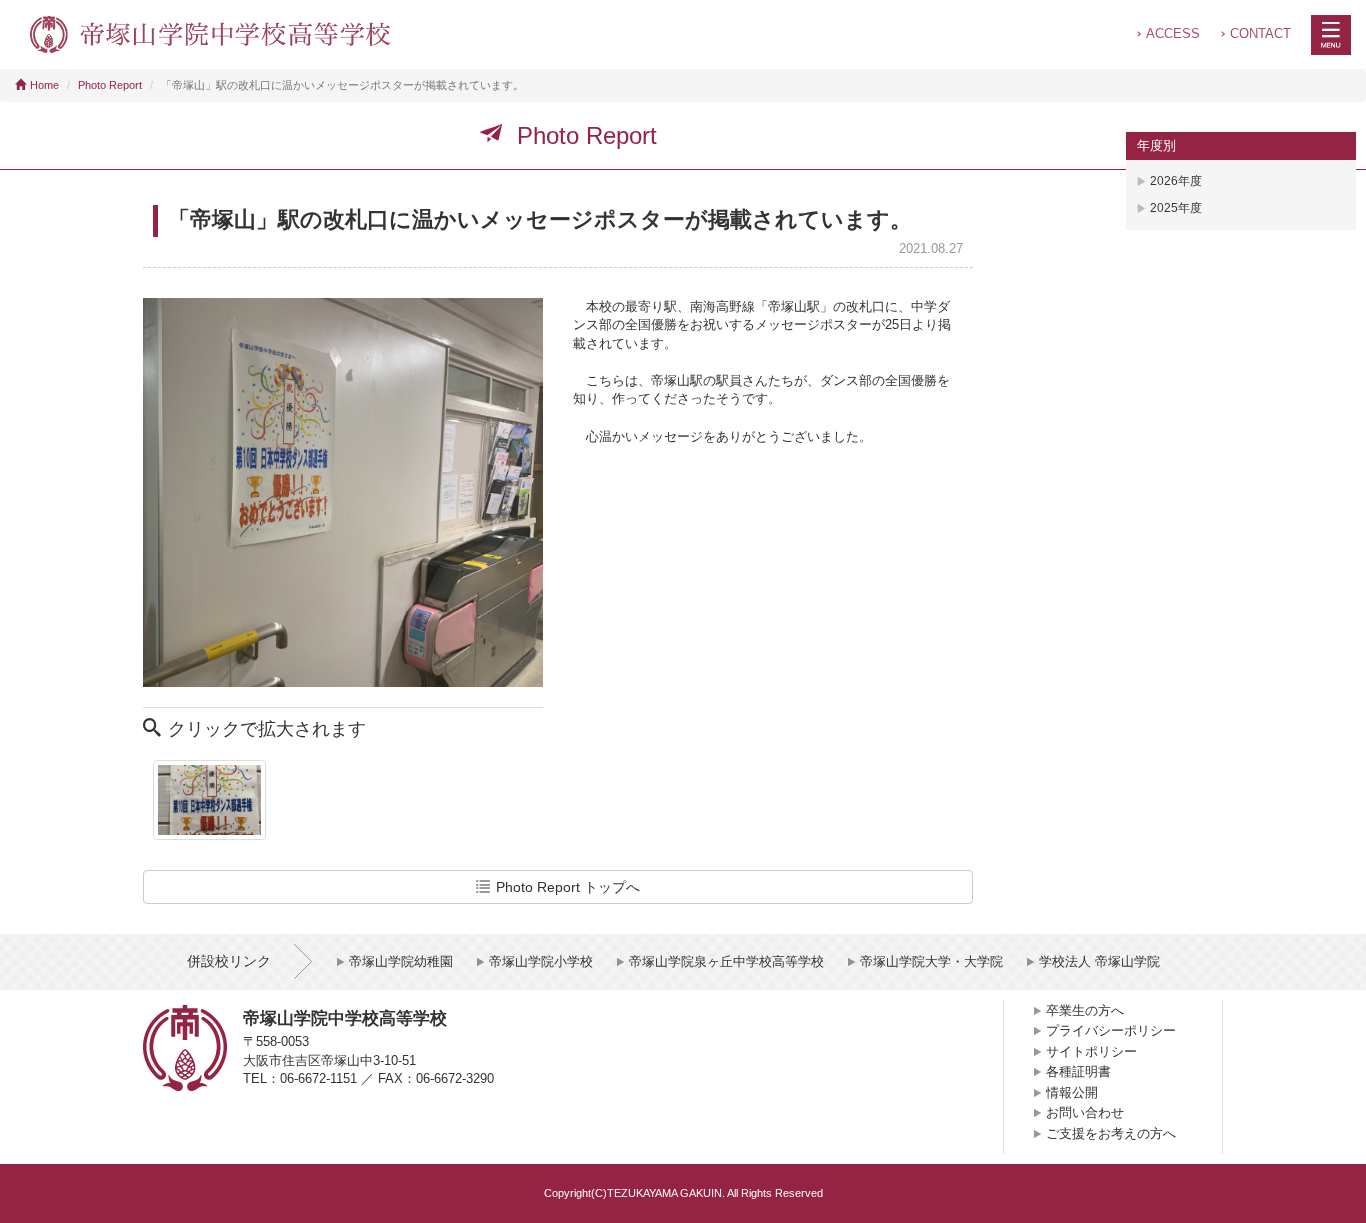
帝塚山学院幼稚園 (401, 961)
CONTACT (1260, 33)
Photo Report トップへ (568, 887)
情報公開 (1072, 1092)
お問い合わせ (1085, 1112)
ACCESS (1173, 33)
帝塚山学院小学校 (541, 961)
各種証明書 (1078, 1071)
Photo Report (110, 85)
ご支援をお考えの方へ (1111, 1133)
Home (44, 85)
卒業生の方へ (1085, 1010)
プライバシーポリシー (1111, 1030)
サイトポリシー (1091, 1051)
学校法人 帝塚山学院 (1099, 961)
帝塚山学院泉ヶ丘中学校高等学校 (726, 961)
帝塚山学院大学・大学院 (931, 961)
